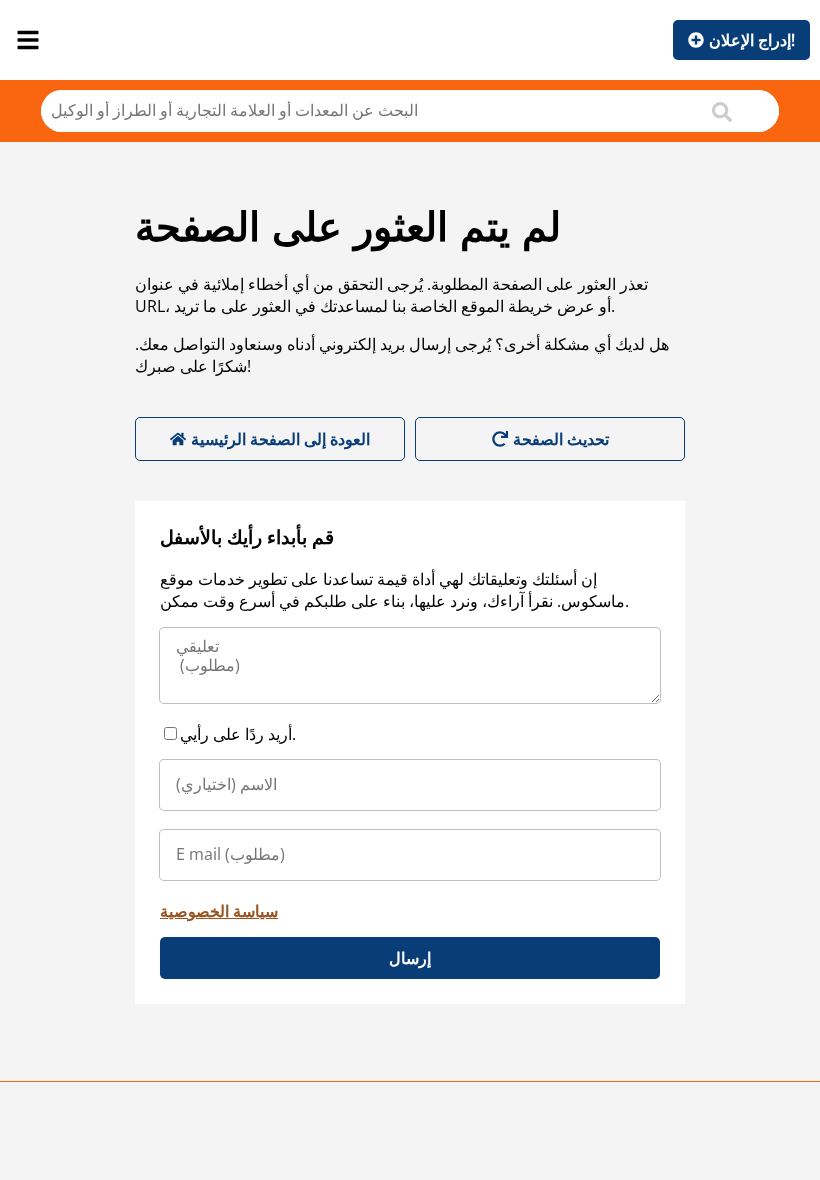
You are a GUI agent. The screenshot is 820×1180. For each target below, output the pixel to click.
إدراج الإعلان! (752, 40)
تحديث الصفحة (561, 439)
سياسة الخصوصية (219, 911)
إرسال (410, 958)
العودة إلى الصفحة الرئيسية (280, 439)
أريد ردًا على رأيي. (238, 734)
